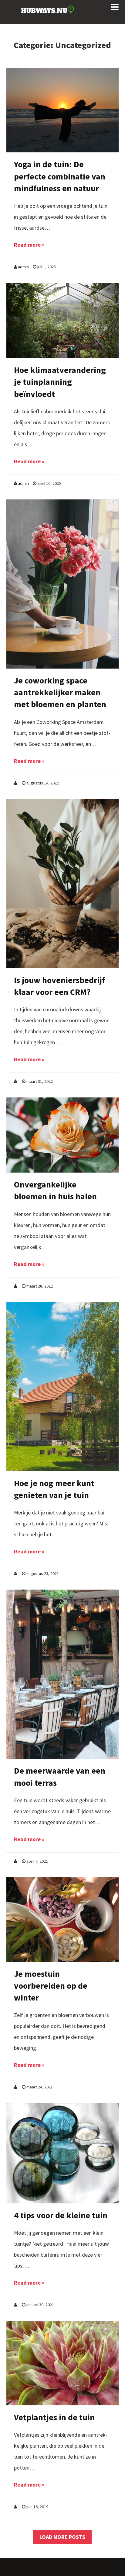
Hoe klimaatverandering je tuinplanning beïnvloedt (60, 382)
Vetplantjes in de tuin (54, 2417)
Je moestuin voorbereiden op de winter (51, 1986)
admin (23, 267)
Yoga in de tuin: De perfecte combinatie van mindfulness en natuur (60, 176)
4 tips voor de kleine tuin (61, 2215)
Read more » (29, 245)
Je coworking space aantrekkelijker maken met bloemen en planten (60, 692)
